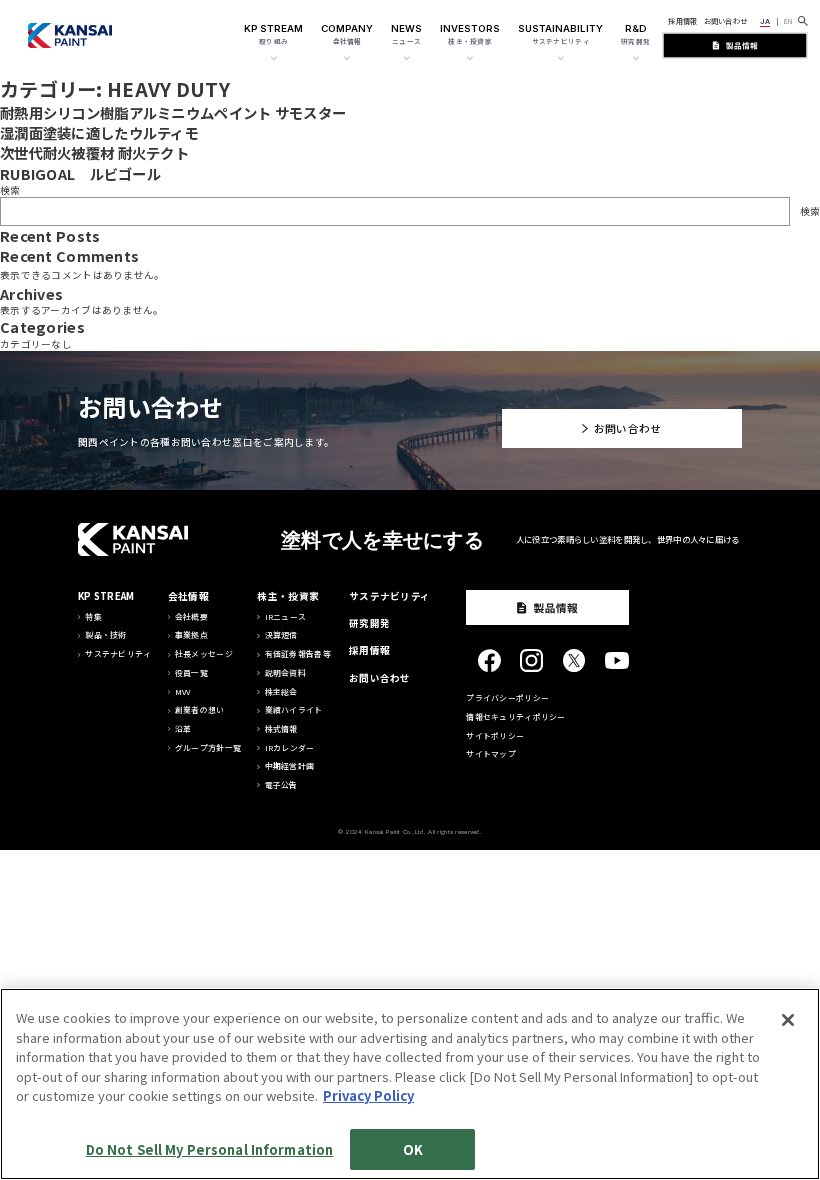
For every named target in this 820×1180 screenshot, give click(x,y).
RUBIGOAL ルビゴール (80, 173)
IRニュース (286, 617)
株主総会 (281, 692)
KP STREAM (106, 596)
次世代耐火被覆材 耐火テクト (94, 152)
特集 (93, 617)
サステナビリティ (118, 654)
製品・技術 (105, 635)
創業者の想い (200, 710)
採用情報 (682, 21)
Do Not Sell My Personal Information (210, 1149)
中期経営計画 (290, 766)
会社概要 (191, 617)
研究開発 (369, 623)
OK (413, 1149)
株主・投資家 (288, 596)
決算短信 (281, 635)
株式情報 (281, 729)
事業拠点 (191, 635)
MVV (183, 692)
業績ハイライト (294, 710)
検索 (10, 190)
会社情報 (188, 596)
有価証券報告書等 (298, 654)
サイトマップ (491, 753)
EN (788, 21)
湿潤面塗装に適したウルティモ (99, 132)
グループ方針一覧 (208, 748)
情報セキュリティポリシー (515, 716)
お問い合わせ (726, 21)
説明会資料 (285, 673)
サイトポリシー (495, 735)
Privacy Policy (368, 1095)
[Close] (788, 1020)
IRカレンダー (290, 748)
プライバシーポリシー (507, 697)
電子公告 (281, 785)
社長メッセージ (204, 654)
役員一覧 (191, 673)
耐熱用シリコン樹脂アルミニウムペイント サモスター (173, 112)
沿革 (183, 729)
